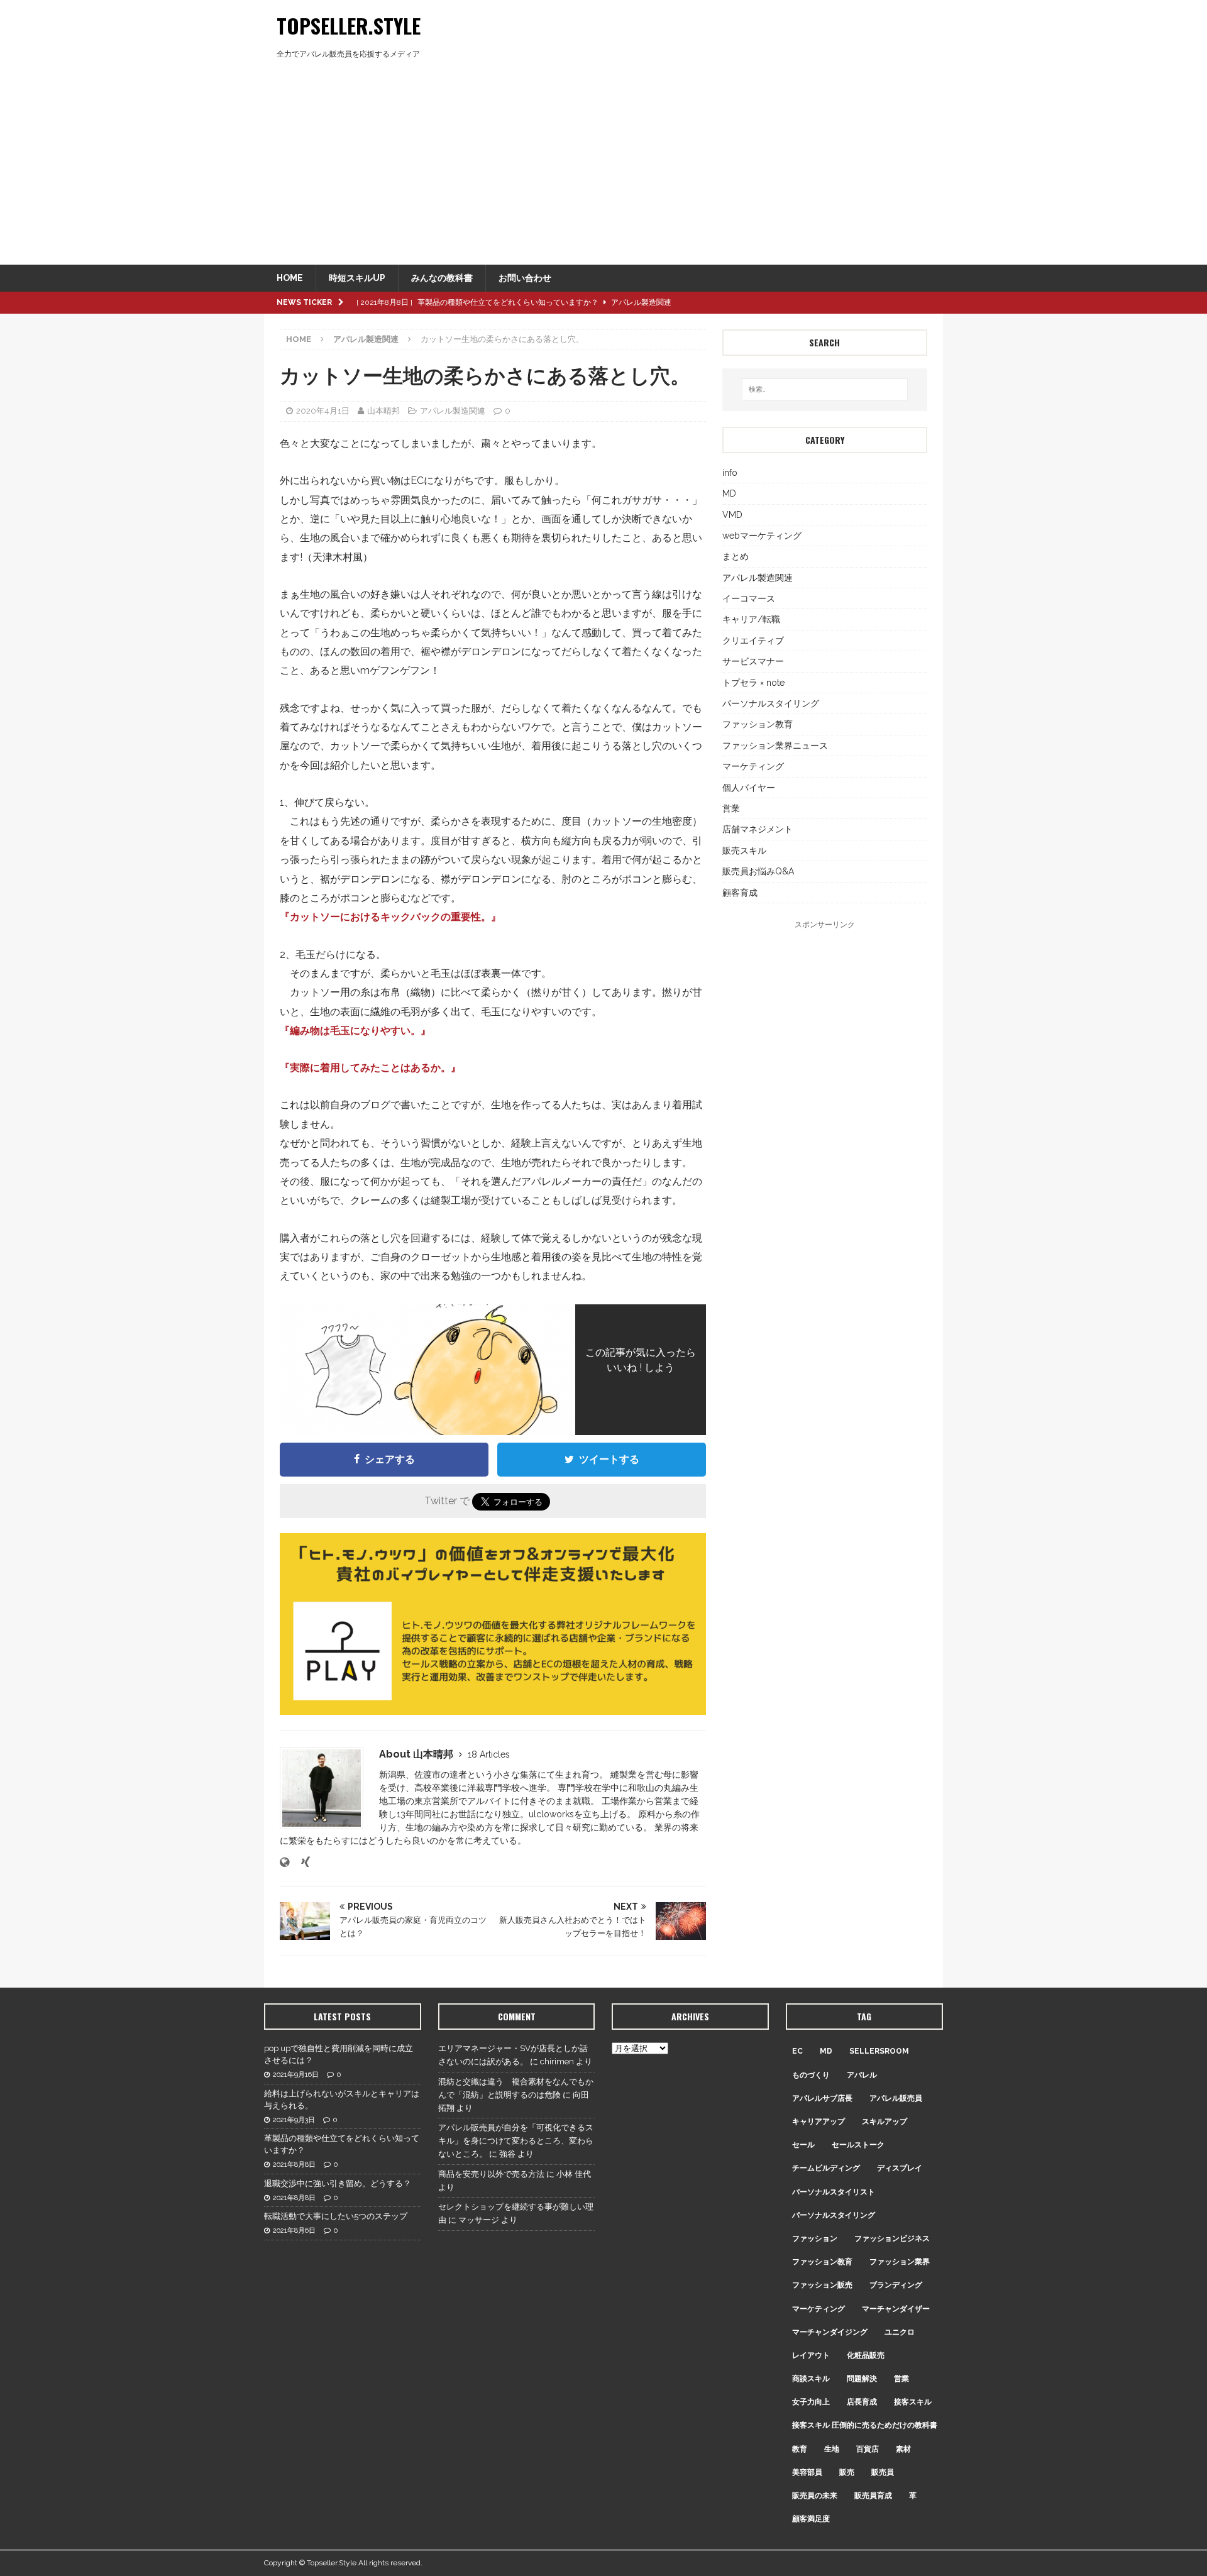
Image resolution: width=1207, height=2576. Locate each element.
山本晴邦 (383, 411)
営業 (731, 808)
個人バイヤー (749, 788)
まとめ (736, 556)
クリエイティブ (753, 641)
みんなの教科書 (442, 278)
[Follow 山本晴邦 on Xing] (301, 1863)
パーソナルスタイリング (771, 703)
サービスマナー (753, 661)
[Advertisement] (603, 170)
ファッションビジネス (892, 2238)
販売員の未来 (815, 2496)
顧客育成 (740, 893)
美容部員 (807, 2472)
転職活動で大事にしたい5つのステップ (336, 2216)
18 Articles (489, 1754)
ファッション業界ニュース (775, 746)
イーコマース (749, 598)
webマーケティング (762, 536)
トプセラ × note (753, 683)
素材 (903, 2449)
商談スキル (811, 2379)
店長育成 (862, 2402)
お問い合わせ (525, 278)
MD (729, 493)
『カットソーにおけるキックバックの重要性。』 (390, 917)
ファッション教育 (758, 724)
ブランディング (896, 2285)
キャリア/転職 (751, 619)
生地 (832, 2449)
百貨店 (868, 2449)
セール (803, 2145)
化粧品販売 (866, 2355)
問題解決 (862, 2379)
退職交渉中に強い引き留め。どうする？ (338, 2183)
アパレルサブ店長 (822, 2098)
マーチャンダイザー (896, 2309)
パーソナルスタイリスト (834, 2192)
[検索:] (825, 389)
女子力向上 (811, 2402)
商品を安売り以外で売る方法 (491, 2174)
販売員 (883, 2472)
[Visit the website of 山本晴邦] (284, 1863)
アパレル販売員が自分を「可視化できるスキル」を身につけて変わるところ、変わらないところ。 (516, 2141)
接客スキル (913, 2402)
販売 (847, 2472)
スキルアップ (885, 2122)
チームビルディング (826, 2168)
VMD (732, 515)
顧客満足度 (811, 2519)
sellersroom (879, 2051)
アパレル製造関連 (453, 411)
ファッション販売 (822, 2285)
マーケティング (753, 766)
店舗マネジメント (758, 829)
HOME (290, 278)
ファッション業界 (900, 2262)
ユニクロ (900, 2332)
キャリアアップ (818, 2122)
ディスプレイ (900, 2168)
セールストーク (858, 2145)
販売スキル (744, 850)
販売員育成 (873, 2496)
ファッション (815, 2238)
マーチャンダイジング (830, 2332)
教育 (800, 2449)
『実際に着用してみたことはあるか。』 (370, 1068)
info (730, 473)
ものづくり (811, 2075)
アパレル (862, 2075)
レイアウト (811, 2355)
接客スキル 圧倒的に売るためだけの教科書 (865, 2425)
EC (797, 2051)
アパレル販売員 (896, 2098)
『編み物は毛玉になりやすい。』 (355, 1031)
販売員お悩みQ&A (758, 871)
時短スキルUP (357, 278)
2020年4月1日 (323, 411)
